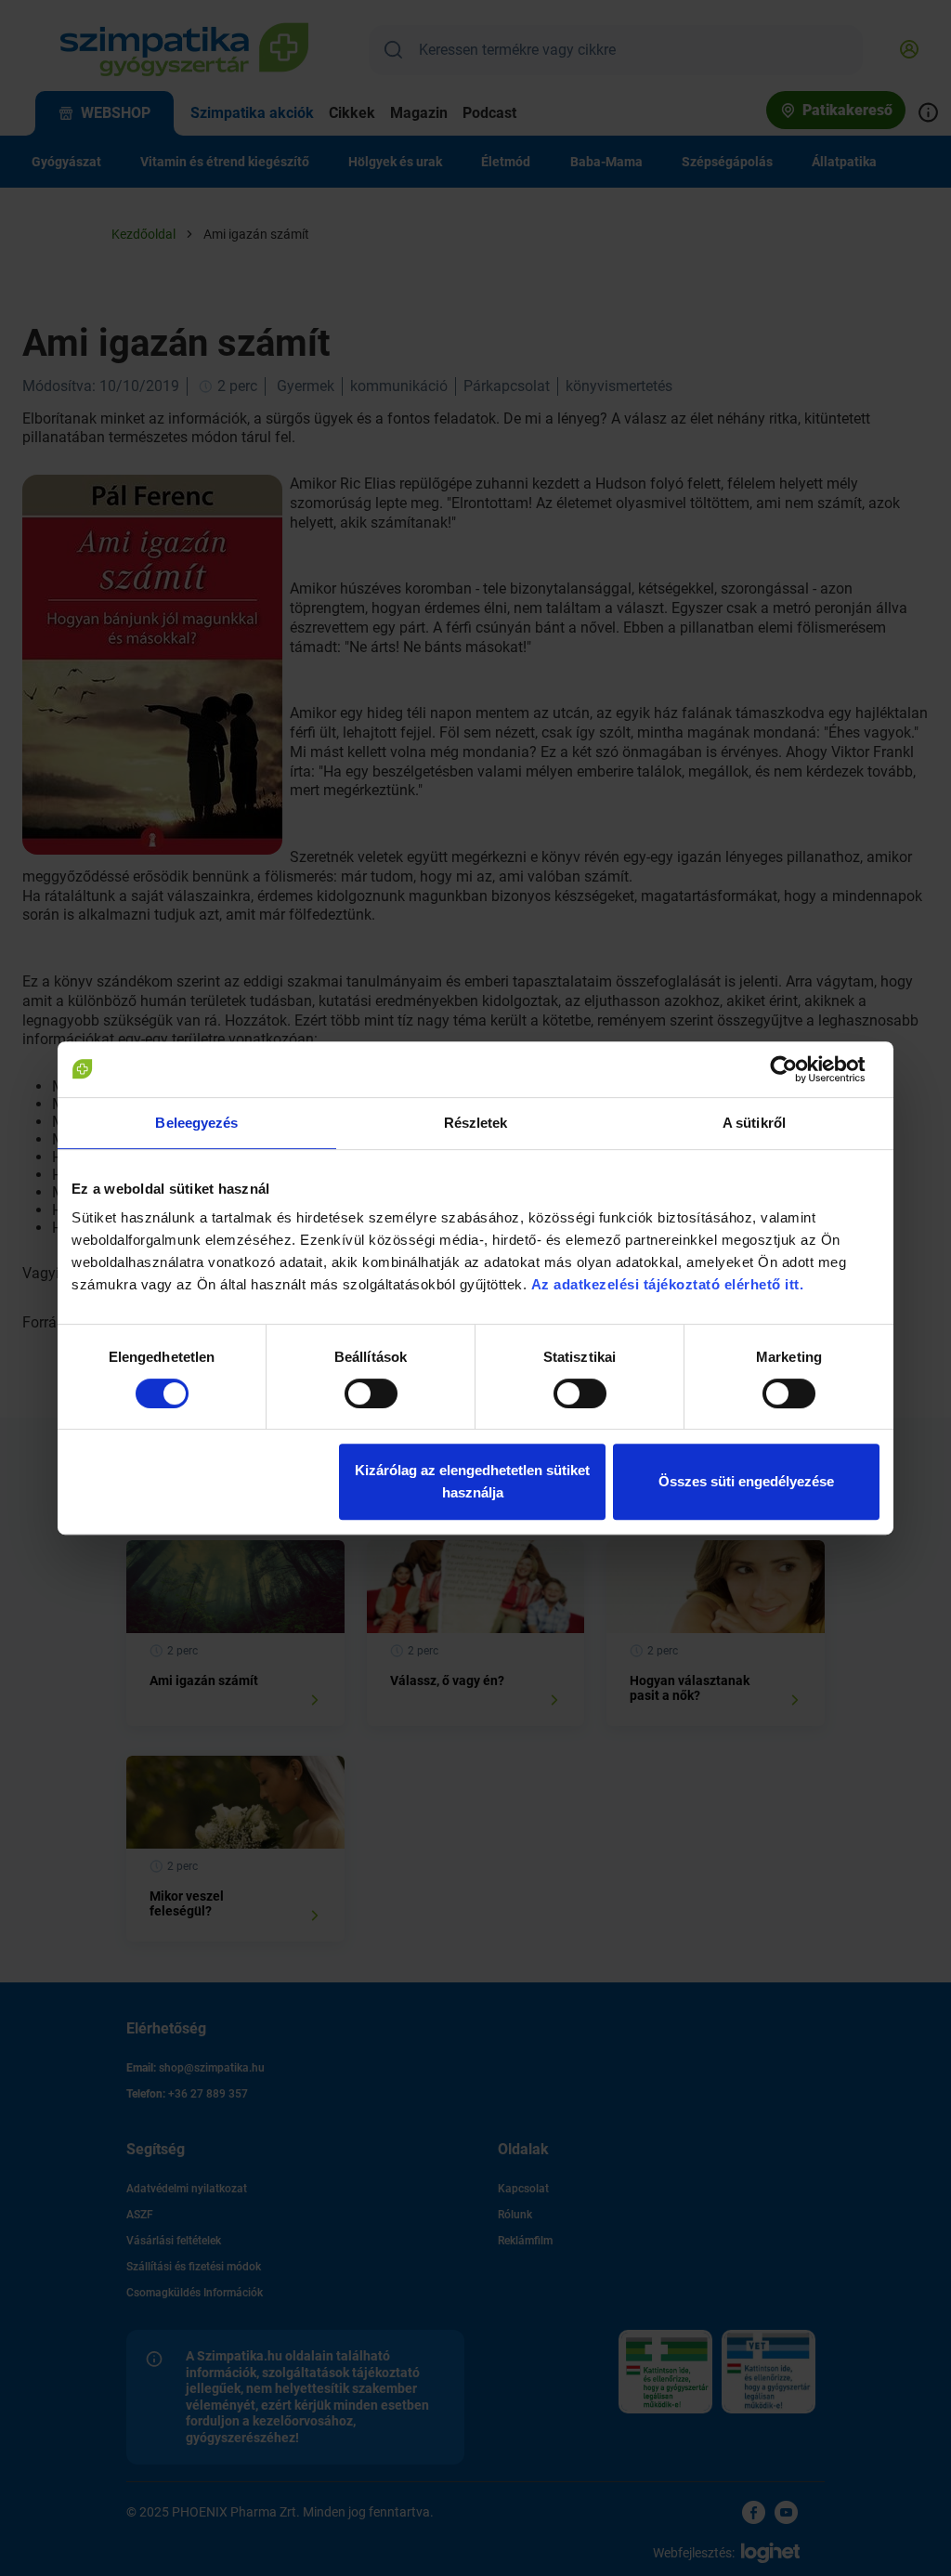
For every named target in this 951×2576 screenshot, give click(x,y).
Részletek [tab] (476, 1123)
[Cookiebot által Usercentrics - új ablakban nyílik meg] (798, 1069)
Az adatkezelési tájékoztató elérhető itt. (670, 1284)
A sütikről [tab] (754, 1123)
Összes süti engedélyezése (746, 1481)
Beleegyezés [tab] (196, 1123)
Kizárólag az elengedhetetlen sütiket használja (472, 1481)
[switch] (371, 1393)
